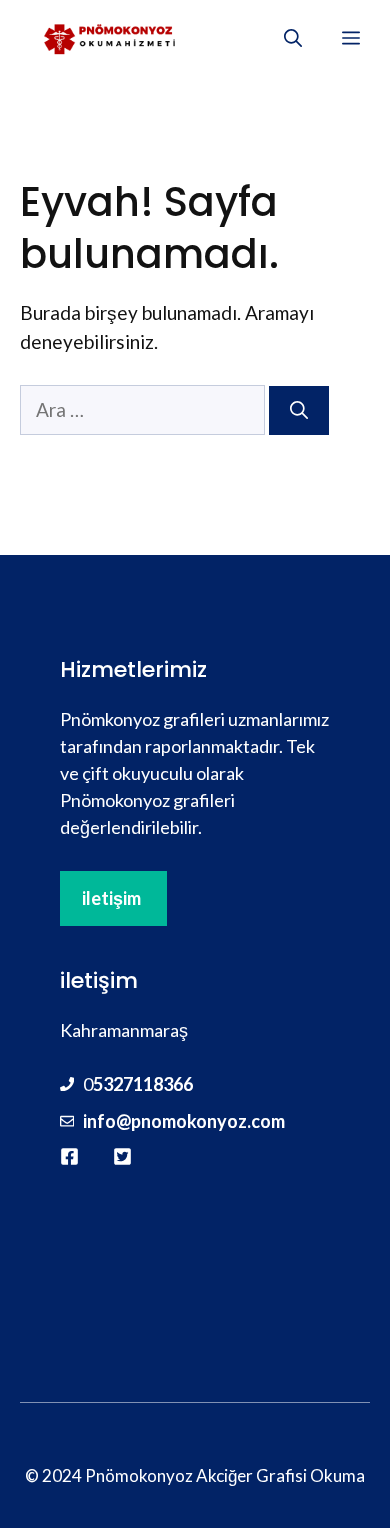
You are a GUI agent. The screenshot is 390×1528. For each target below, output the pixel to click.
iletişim (111, 898)
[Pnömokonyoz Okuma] (111, 38)
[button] (293, 38)
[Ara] (299, 410)
